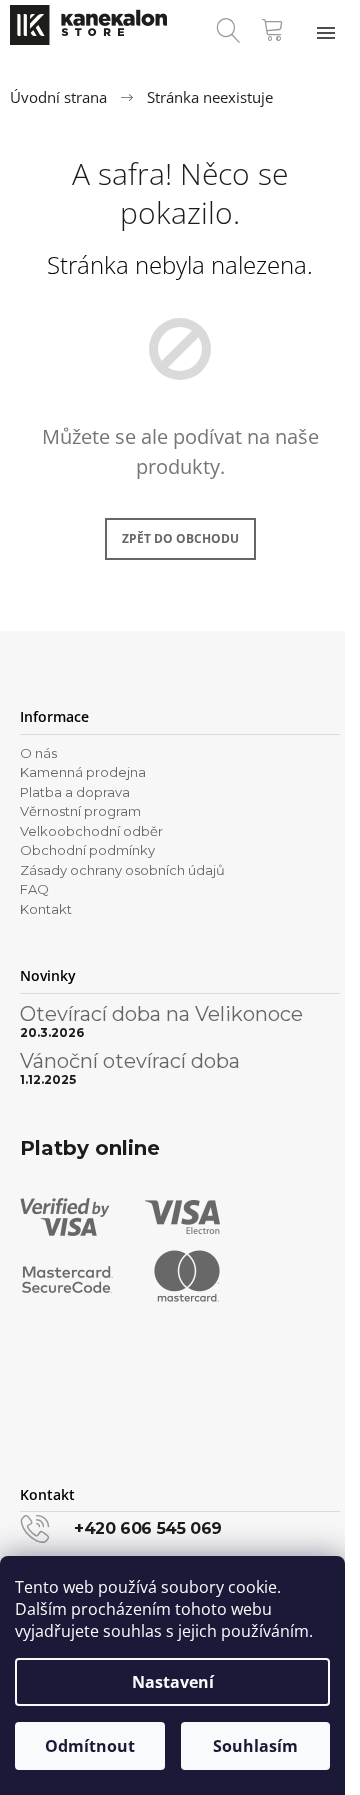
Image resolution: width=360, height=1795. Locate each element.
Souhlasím (255, 1746)
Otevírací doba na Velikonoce (161, 1014)
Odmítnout (90, 1746)
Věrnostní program (80, 811)
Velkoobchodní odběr (91, 831)
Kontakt (46, 909)
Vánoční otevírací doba (130, 1061)
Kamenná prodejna (83, 772)
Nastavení (173, 1682)
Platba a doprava (75, 792)
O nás (38, 753)
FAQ (34, 889)
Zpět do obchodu (180, 538)
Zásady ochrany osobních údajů (122, 870)
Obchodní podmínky (87, 850)
